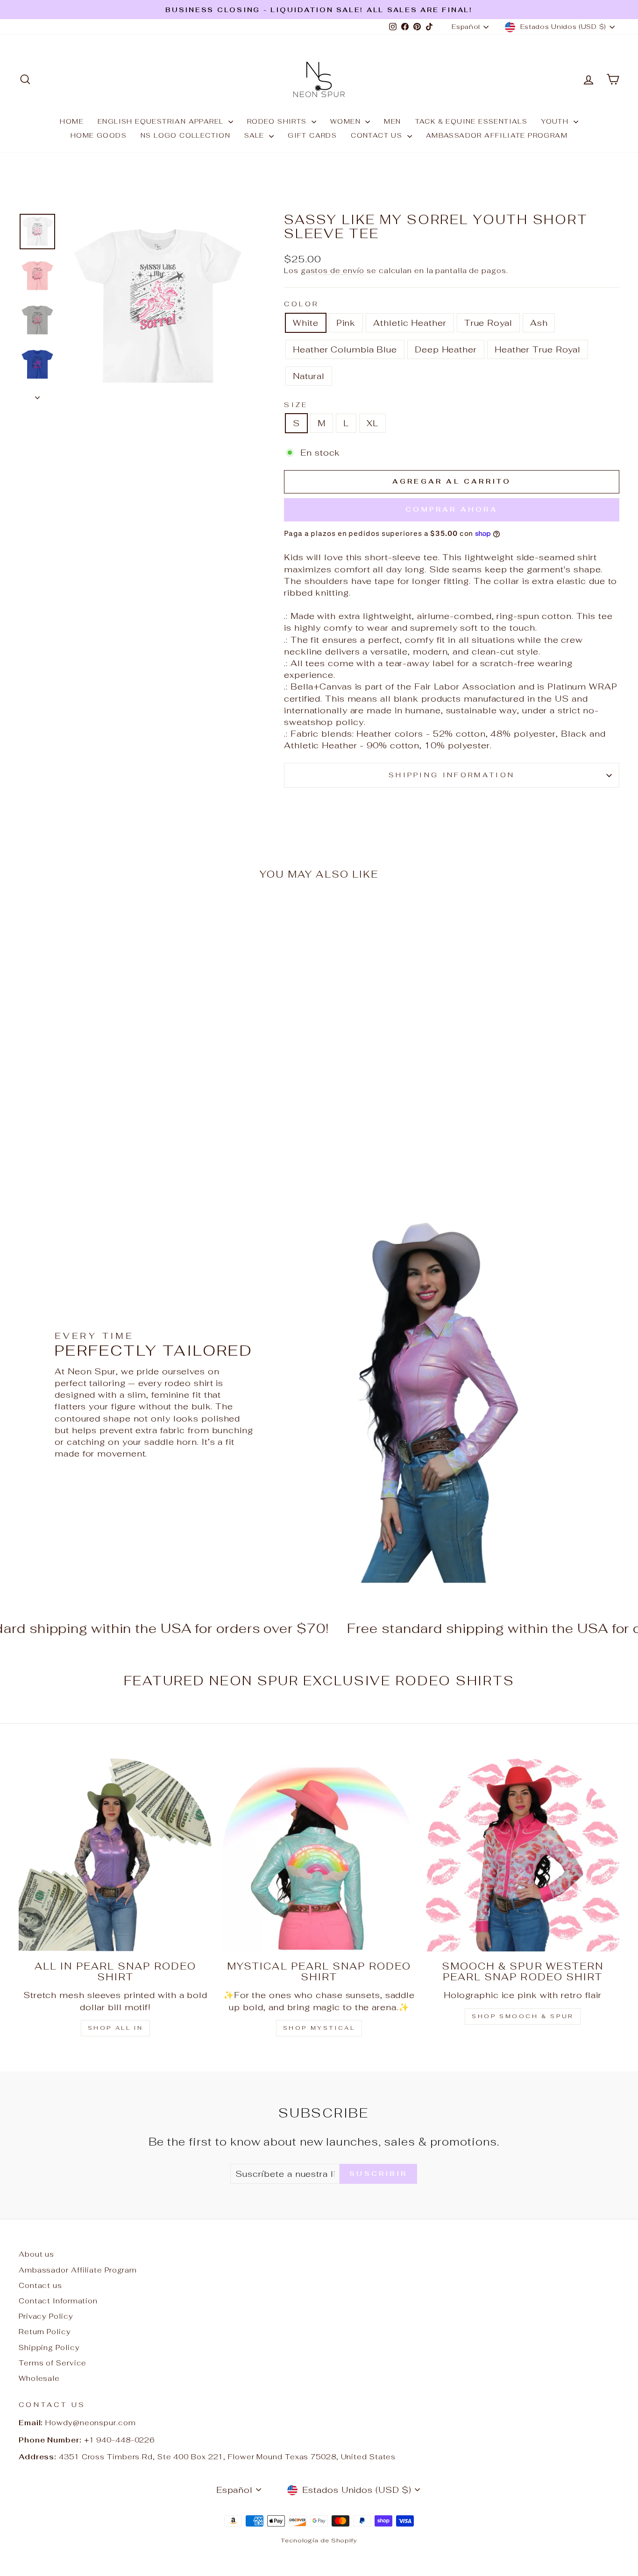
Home (72, 121)
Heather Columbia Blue (345, 349)
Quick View (90, 1106)
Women (347, 121)
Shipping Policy (49, 2347)
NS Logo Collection (185, 135)
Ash (539, 323)
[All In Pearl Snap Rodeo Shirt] (115, 1855)
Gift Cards (312, 135)
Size (296, 405)
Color (301, 304)
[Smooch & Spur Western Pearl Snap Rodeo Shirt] (523, 1855)
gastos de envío (333, 271)
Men (392, 121)
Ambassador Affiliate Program (497, 135)
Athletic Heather (410, 323)
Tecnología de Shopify (319, 2540)
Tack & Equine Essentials (471, 121)
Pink (346, 323)
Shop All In (116, 2028)
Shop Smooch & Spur (523, 2016)
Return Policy (45, 2332)
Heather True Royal (538, 349)
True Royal (488, 323)
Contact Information (58, 2301)
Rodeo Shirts (278, 121)
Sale (255, 135)
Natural (308, 376)
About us (36, 2254)
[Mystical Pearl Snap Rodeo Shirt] (319, 1855)
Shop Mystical (319, 2028)
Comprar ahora (452, 509)
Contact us (378, 135)
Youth (556, 121)
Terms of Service (53, 2363)
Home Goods (99, 135)
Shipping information (452, 775)
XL (372, 423)
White (306, 323)
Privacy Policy (46, 2316)
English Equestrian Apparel (162, 121)
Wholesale (39, 2378)
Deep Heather (446, 349)
